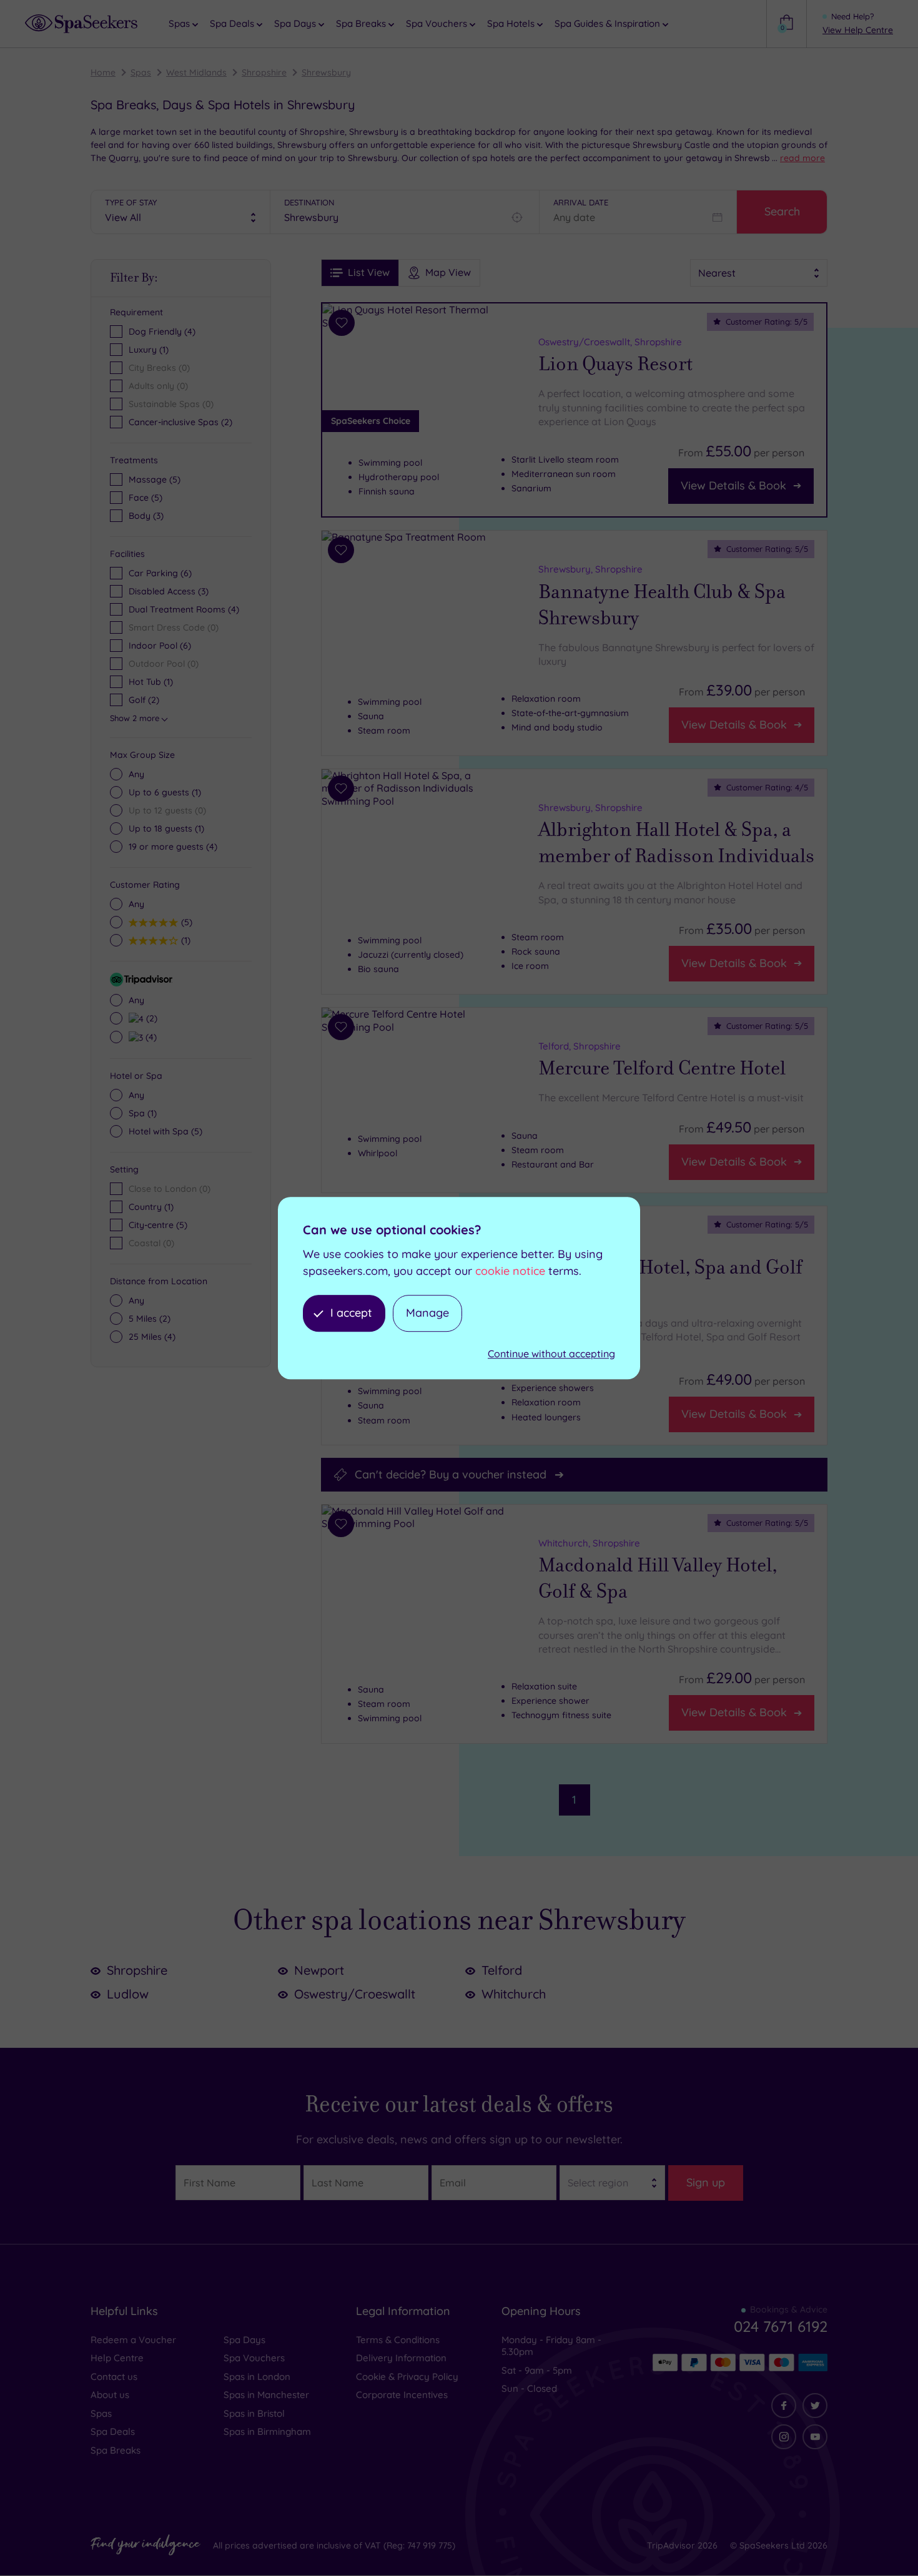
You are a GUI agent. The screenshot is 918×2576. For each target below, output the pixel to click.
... (798, 158)
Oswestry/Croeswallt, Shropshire (610, 342)
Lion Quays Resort (615, 364)
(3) (146, 516)
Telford (502, 1970)
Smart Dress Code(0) (174, 627)
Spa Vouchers (254, 2358)
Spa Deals (113, 2431)
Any (136, 774)
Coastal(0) (151, 1243)
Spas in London (257, 2377)
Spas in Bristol (254, 2413)
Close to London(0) (170, 1189)
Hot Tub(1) (151, 682)
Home (103, 72)
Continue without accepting (551, 1354)
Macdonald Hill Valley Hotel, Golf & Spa (658, 1578)
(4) (173, 847)
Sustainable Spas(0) (171, 404)
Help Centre (117, 2358)
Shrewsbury (326, 72)
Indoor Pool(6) (160, 646)
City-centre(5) (158, 1225)
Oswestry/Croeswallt (355, 1994)
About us (110, 2395)
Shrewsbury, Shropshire (590, 568)
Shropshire (264, 72)
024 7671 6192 (781, 2326)
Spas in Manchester (266, 2395)
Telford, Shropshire (580, 1046)
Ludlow (128, 1994)
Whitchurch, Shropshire (589, 1542)
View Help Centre (858, 30)
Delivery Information (401, 2358)
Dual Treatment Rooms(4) (184, 609)
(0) (167, 810)
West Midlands (196, 72)
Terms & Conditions (398, 2340)
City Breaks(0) (159, 368)
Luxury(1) (149, 350)
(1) (165, 792)
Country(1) (151, 1207)
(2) (150, 1018)
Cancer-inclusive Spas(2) (180, 422)
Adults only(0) (158, 386)
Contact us (114, 2377)
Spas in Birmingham (267, 2431)
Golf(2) (144, 700)
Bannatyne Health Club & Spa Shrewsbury (662, 604)
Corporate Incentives (402, 2395)
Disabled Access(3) (169, 591)
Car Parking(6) (160, 573)
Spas (141, 72)
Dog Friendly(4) (162, 332)
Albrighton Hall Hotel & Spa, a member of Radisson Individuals (676, 843)
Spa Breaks (116, 2450)
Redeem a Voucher (133, 2340)
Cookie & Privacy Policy (407, 2377)
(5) (155, 479)
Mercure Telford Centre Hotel (662, 1068)
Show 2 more (135, 718)
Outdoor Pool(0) (164, 664)
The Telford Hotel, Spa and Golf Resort (670, 1280)
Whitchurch (514, 1994)
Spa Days (244, 2340)
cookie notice (510, 1271)
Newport (319, 1970)
